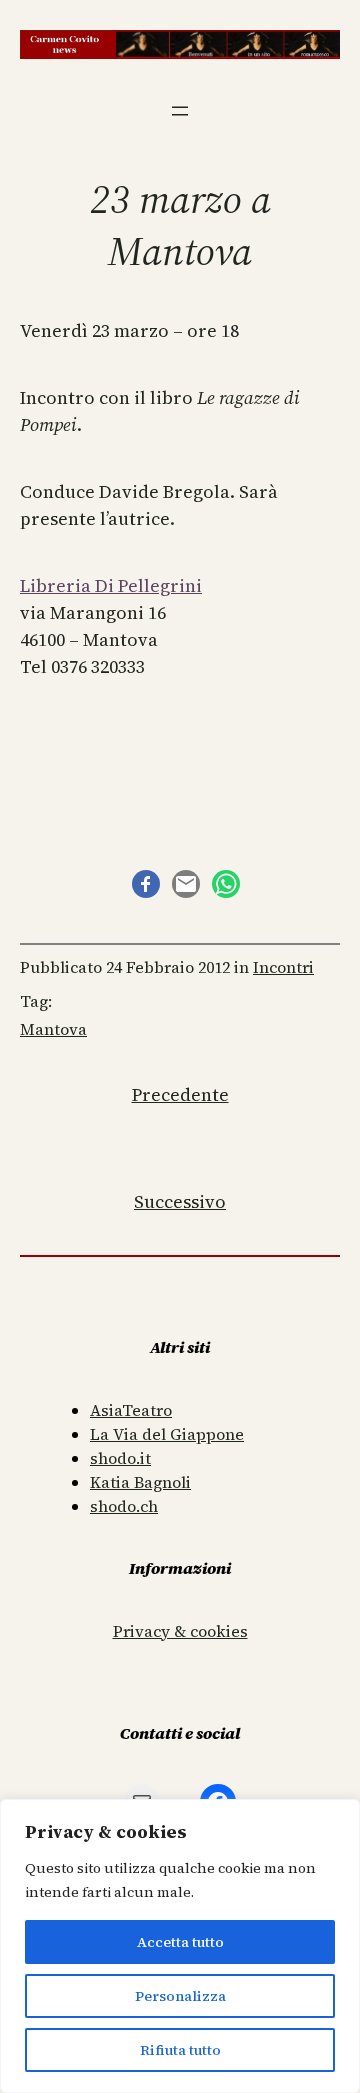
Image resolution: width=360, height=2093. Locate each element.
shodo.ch (124, 1506)
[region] (180, 1946)
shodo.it (120, 1458)
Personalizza (180, 1996)
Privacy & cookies (180, 1631)
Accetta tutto (180, 1942)
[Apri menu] (180, 111)
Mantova (53, 1029)
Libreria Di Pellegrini (111, 585)
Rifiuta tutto (180, 2050)
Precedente (180, 1094)
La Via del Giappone (167, 1434)
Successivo (180, 1201)
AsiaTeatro (131, 1410)
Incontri (283, 967)
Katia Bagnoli (140, 1482)
